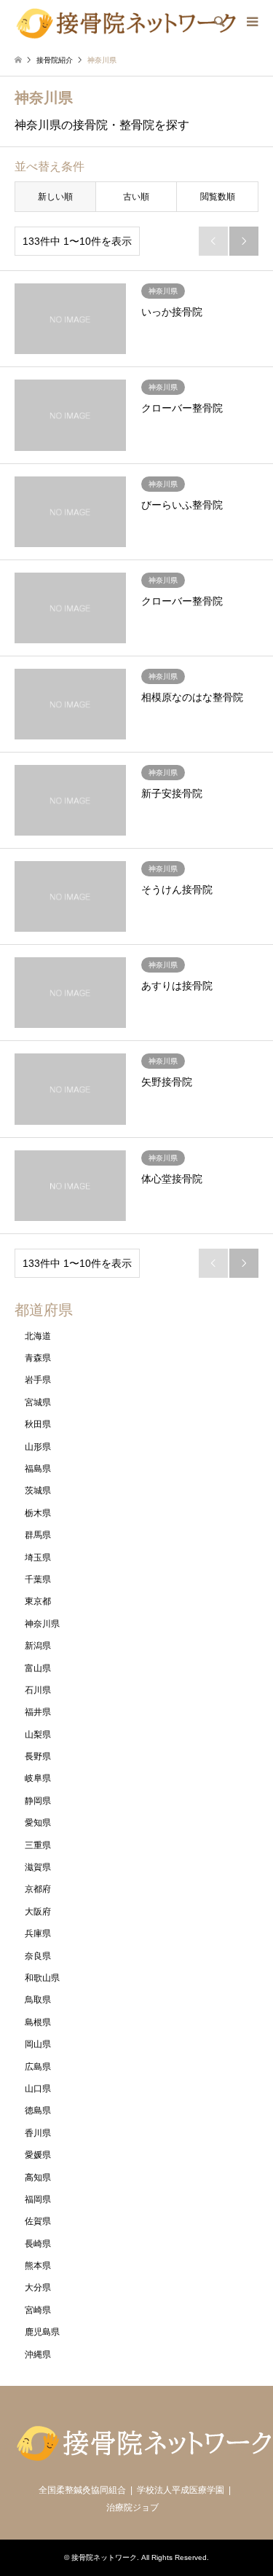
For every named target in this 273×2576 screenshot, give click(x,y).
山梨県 (38, 1735)
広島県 (38, 2067)
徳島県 (38, 2110)
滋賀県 (38, 1867)
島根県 (38, 2022)
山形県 (38, 1447)
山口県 (38, 2089)
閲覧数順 (218, 197)
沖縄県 (38, 2355)
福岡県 (38, 2199)
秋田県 (38, 1424)
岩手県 (38, 1380)
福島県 (38, 1469)
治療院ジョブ (132, 2508)
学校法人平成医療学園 (181, 2490)
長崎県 (38, 2244)
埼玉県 (38, 1558)
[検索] (218, 22)
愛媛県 (38, 2155)
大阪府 (38, 1912)
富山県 (38, 1668)
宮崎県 (38, 2310)
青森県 (38, 1358)
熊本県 (38, 2266)
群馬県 (38, 1535)
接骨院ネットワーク (104, 2557)
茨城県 (38, 1491)
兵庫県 (38, 1933)
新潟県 (38, 1646)
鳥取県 (38, 2000)
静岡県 (38, 1801)
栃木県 (38, 1513)
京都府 (38, 1889)
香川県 (38, 2133)
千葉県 (38, 1579)
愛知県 (38, 1823)
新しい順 (55, 197)
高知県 (38, 2178)
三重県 (38, 1845)
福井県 (38, 1712)
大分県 (38, 2288)
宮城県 (38, 1402)
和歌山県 (42, 1978)
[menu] (251, 22)
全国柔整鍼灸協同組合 (82, 2490)
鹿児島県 (42, 2332)
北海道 (38, 1336)
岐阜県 (38, 1778)
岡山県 (38, 2044)
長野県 (38, 1756)
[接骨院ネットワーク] (126, 22)
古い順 (136, 197)
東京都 (38, 1601)
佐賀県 (38, 2221)
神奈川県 (42, 1624)
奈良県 (38, 1956)
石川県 (38, 1690)
